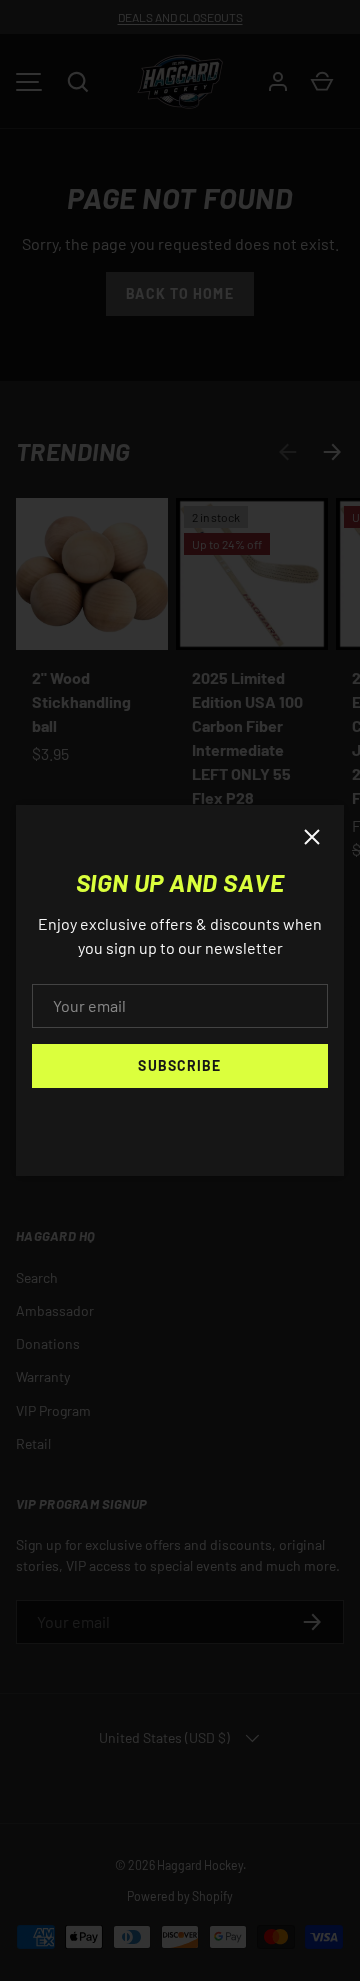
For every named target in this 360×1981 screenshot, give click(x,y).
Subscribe (179, 1065)
